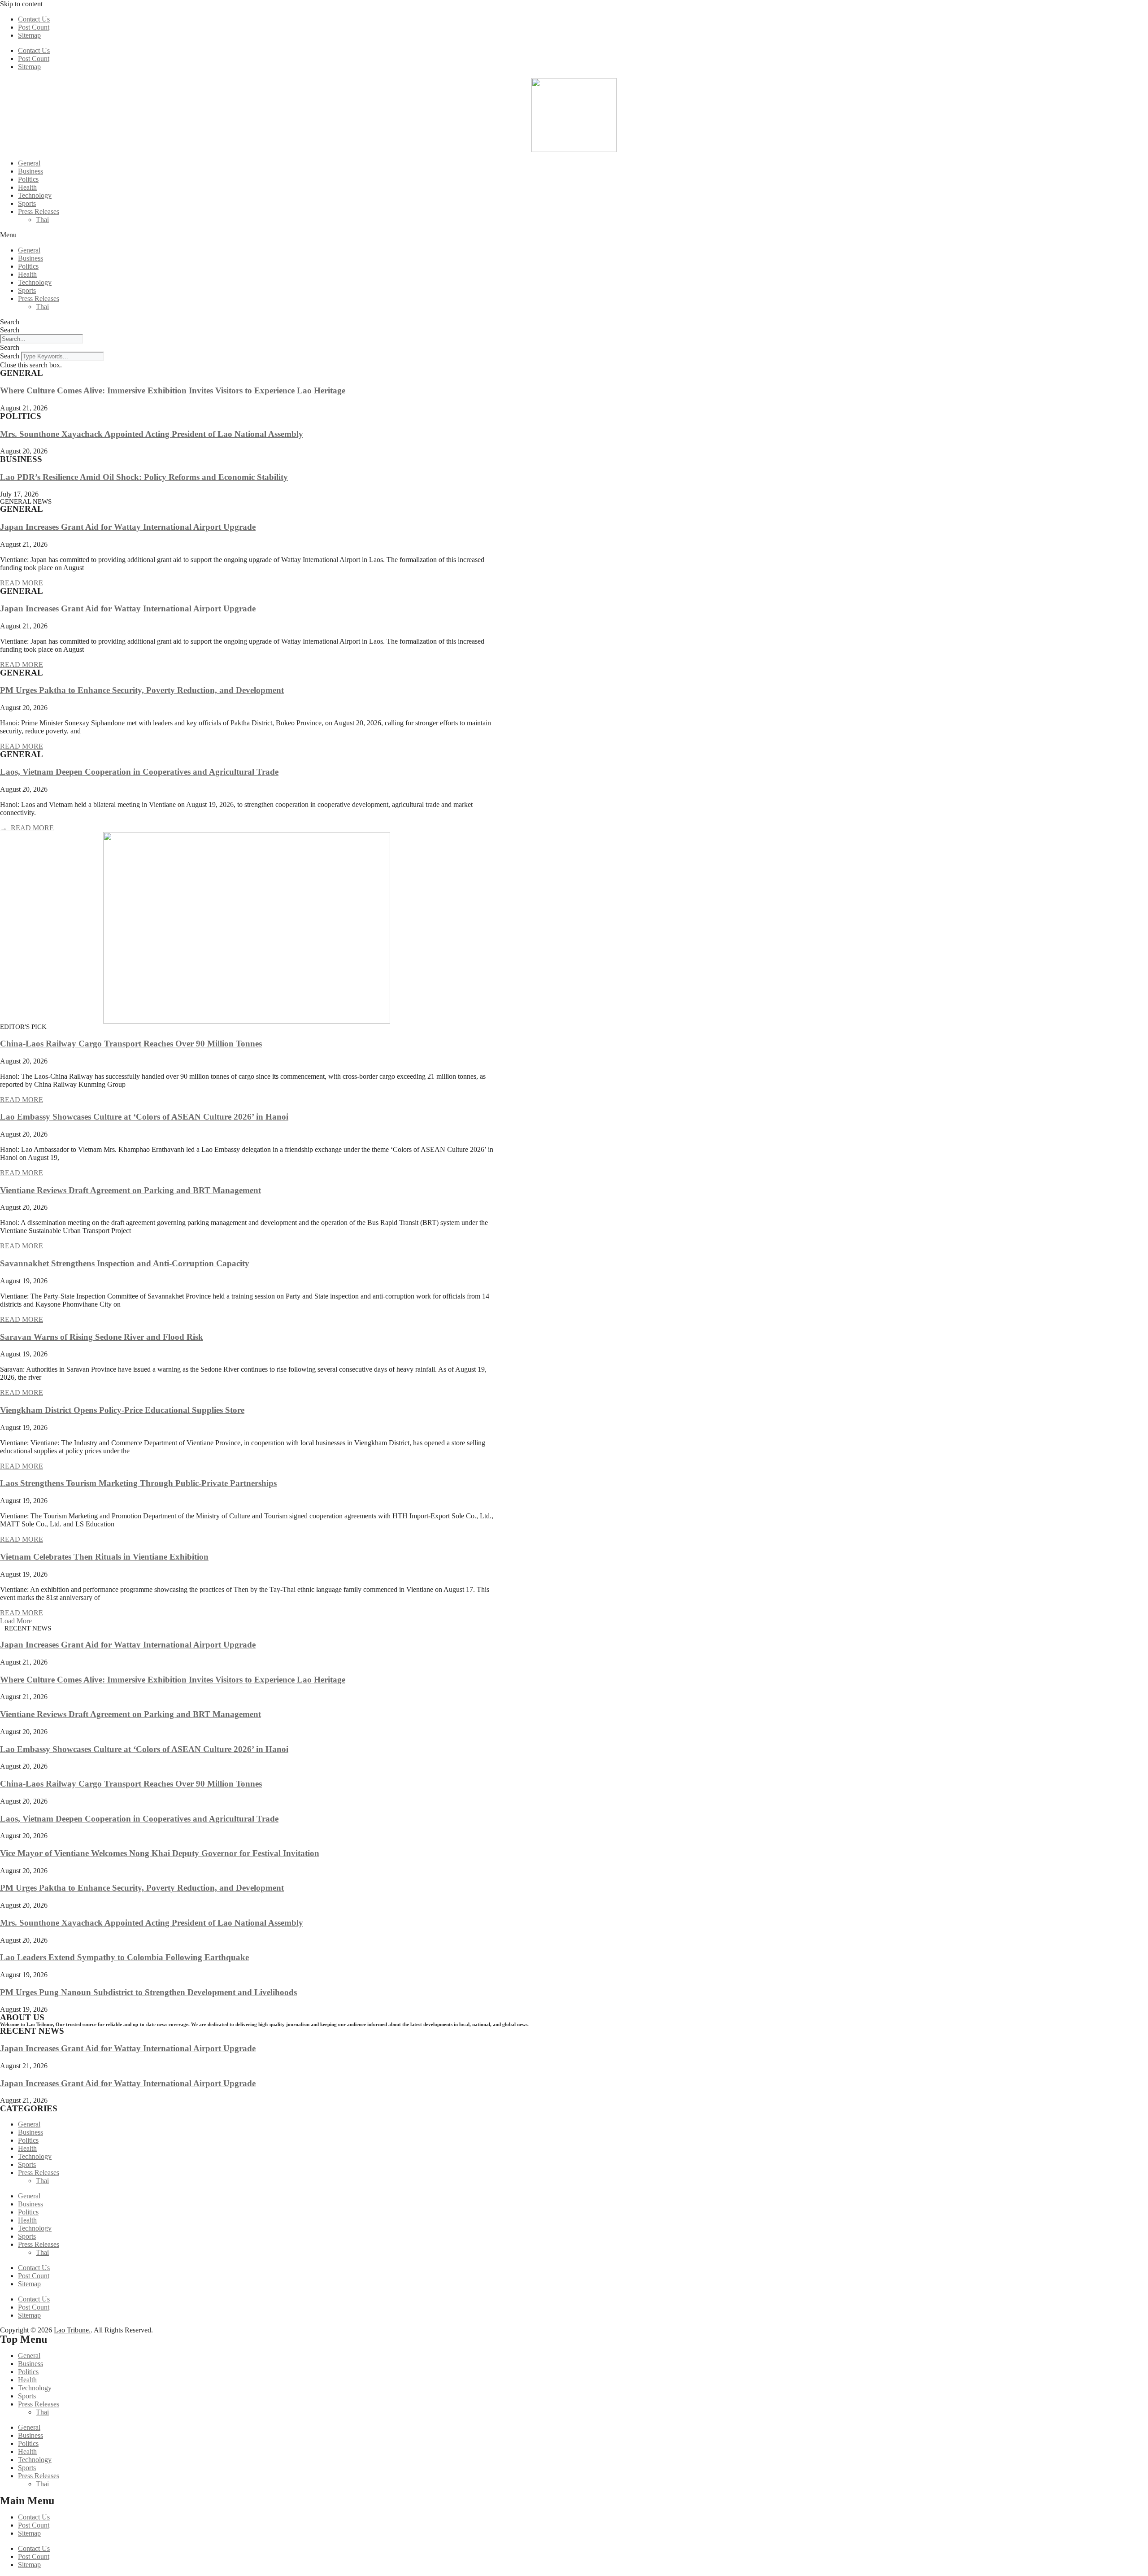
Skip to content (21, 4)
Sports (27, 203)
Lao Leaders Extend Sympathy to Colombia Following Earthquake (124, 1957)
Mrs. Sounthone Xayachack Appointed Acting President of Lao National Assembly (152, 434)
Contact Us (34, 19)
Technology (35, 195)
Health (27, 187)
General (29, 163)
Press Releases (39, 211)
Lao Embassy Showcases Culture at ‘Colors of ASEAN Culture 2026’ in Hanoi (144, 1117)
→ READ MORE (27, 828)
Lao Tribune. (72, 2330)
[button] (574, 235)
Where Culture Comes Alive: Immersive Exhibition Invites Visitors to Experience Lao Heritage (173, 390)
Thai (42, 220)
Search (10, 322)
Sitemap (29, 35)
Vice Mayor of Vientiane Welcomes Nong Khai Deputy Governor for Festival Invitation (160, 1853)
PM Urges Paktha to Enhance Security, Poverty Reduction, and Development (142, 690)
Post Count (34, 27)
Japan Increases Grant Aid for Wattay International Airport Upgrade (128, 527)
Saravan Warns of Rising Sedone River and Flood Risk (102, 1337)
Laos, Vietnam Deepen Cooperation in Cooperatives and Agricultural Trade (139, 772)
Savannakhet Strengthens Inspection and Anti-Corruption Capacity (125, 1263)
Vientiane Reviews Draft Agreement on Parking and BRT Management (130, 1190)
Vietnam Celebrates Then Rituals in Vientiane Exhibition (104, 1557)
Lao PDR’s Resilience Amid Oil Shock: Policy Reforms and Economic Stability (144, 477)
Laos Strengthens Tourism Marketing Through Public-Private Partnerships (138, 1483)
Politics (28, 179)
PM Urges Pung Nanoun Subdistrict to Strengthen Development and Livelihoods (148, 1992)
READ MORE (22, 583)
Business (30, 171)
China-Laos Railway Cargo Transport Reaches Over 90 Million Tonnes (131, 1044)
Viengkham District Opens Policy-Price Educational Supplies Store (122, 1410)
